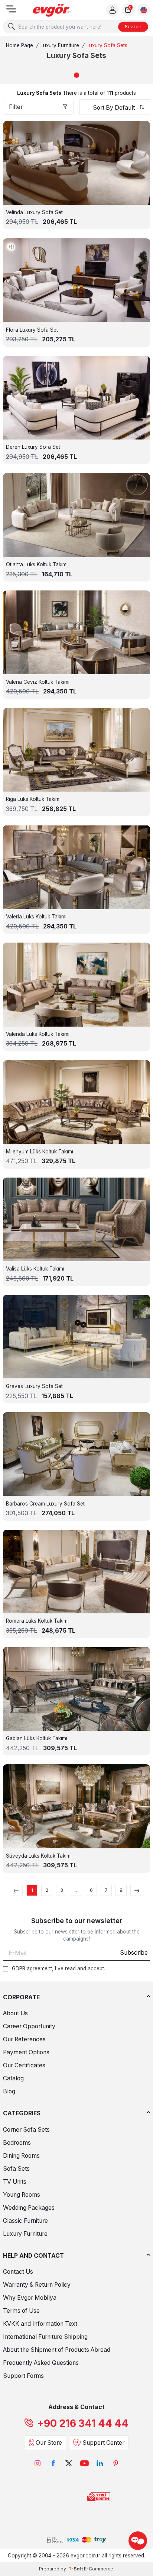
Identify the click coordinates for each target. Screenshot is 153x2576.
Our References (24, 2039)
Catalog (13, 2078)
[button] (76, 75)
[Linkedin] (100, 2463)
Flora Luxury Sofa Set (32, 330)
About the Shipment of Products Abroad (57, 2350)
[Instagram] (38, 2463)
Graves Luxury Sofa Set (34, 1386)
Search (133, 26)
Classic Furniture (25, 2221)
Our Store (49, 2443)
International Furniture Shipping (45, 2337)
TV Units (15, 2182)
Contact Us (18, 2272)
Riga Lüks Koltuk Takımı (33, 799)
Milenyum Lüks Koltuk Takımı (40, 1152)
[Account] (113, 10)
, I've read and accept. (58, 1968)
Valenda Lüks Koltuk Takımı (38, 1034)
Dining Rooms (21, 2156)
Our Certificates (24, 2065)
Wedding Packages (29, 2208)
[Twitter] (69, 2463)
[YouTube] (84, 2463)
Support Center (103, 2443)
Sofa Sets (16, 2169)
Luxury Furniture (60, 45)
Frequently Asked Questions (41, 2363)
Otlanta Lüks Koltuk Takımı (37, 564)
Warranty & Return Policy (37, 2285)
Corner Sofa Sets (26, 2130)
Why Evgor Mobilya (30, 2298)
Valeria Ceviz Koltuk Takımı (38, 682)
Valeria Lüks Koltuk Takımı (36, 917)
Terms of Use (21, 2311)
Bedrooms (17, 2143)
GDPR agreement (32, 1968)
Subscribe (134, 1953)
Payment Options (26, 2052)
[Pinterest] (115, 2463)
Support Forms (23, 2376)
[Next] (137, 1890)
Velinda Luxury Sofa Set (34, 212)
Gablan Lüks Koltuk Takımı (37, 1738)
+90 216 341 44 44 (83, 2423)
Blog (9, 2091)
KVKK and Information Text (40, 2324)
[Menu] (11, 11)
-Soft (76, 2569)
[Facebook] (53, 2463)
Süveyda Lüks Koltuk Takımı (39, 1856)
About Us (15, 2013)
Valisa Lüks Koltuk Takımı (35, 1269)
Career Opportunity (29, 2026)
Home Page (19, 45)
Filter (16, 107)
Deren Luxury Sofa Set (33, 447)
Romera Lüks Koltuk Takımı (37, 1621)
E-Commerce (99, 2569)
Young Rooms (22, 2195)
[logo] (51, 10)
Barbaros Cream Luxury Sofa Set (45, 1504)
